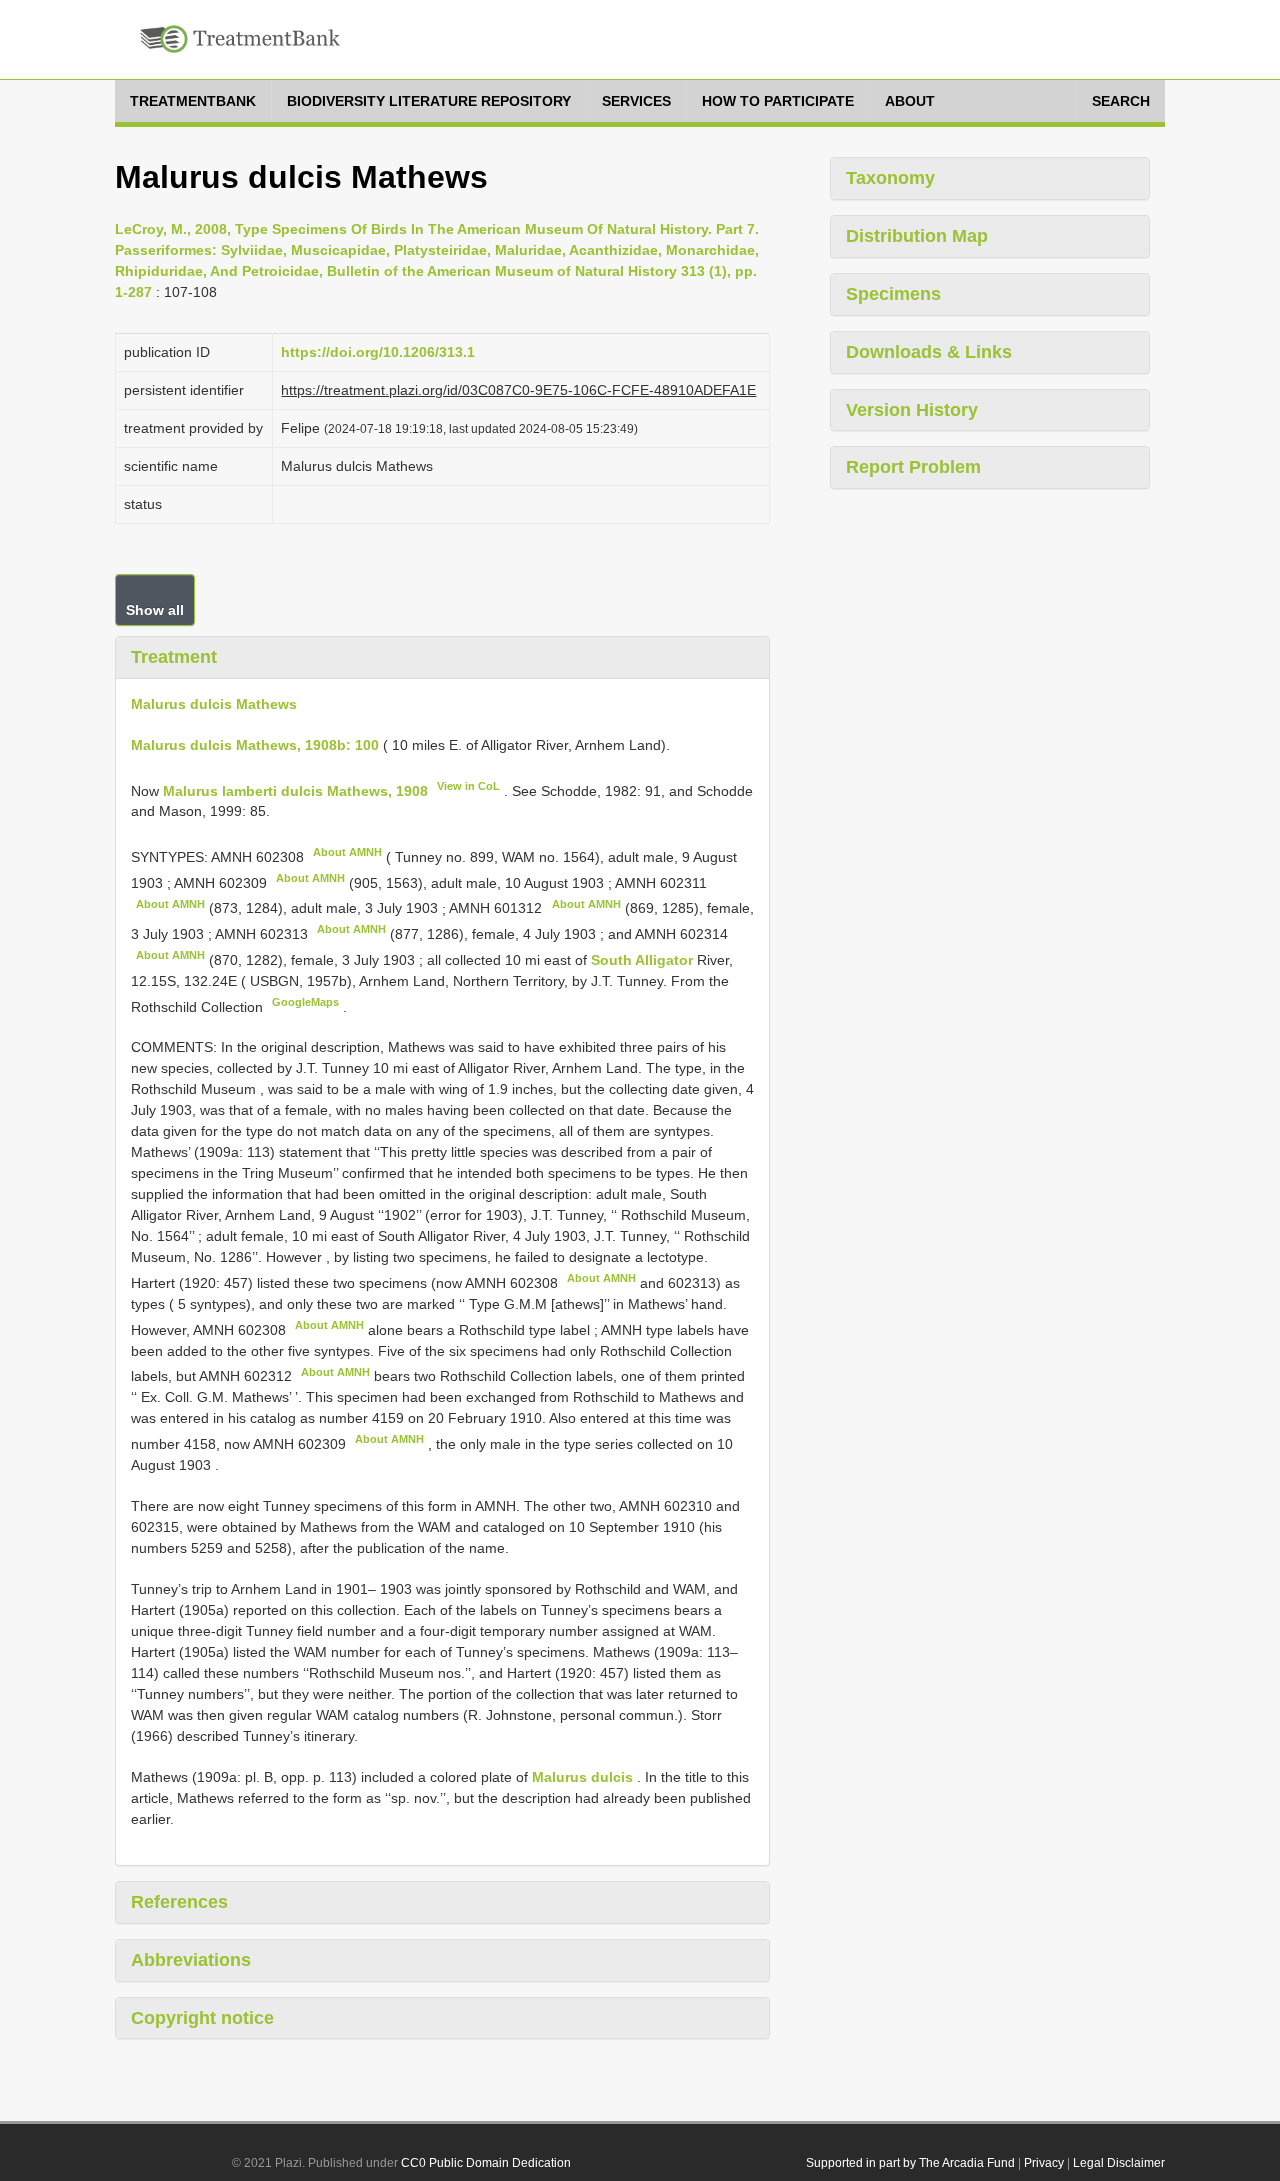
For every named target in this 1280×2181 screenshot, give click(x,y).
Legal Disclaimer (1119, 2163)
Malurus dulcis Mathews (214, 704)
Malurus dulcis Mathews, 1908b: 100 (255, 745)
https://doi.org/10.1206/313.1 (378, 352)
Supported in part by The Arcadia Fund (910, 2163)
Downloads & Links (929, 352)
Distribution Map (917, 236)
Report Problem (913, 467)
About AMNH (347, 852)
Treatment (174, 657)
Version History (912, 410)
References (179, 1902)
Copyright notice (202, 2018)
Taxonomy (890, 178)
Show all (155, 610)
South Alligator (644, 960)
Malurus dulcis (582, 1777)
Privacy (1044, 2163)
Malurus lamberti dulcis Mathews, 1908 (295, 790)
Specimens (893, 294)
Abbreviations (191, 1960)
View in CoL (468, 786)
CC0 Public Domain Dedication (486, 2163)
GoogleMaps (305, 1002)
